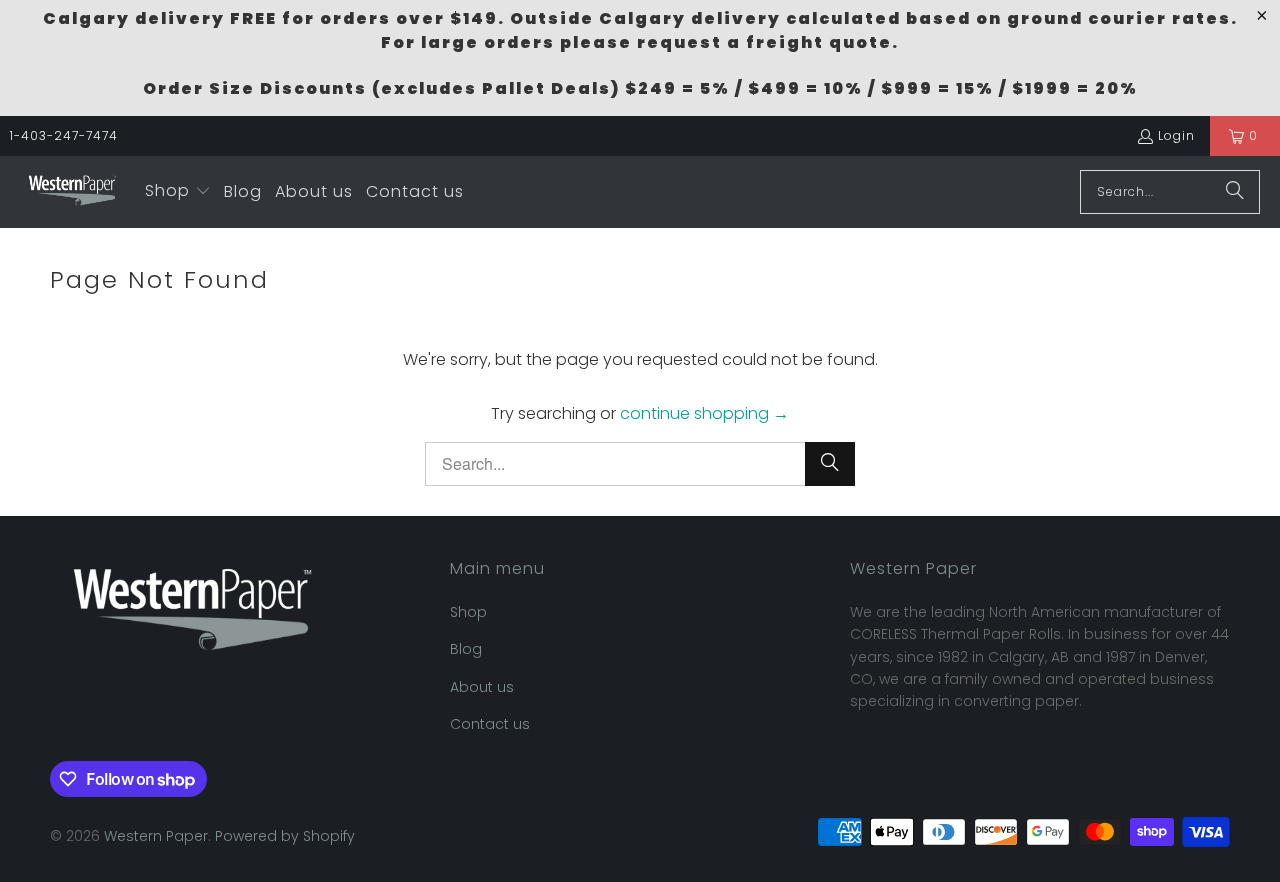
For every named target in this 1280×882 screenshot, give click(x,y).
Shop (468, 612)
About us (482, 687)
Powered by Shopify (285, 836)
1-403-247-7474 (64, 135)
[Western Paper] (72, 192)
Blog (466, 649)
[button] (178, 192)
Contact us (490, 724)
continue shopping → (704, 413)
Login (1176, 135)
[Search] (1235, 192)
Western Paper (156, 836)
